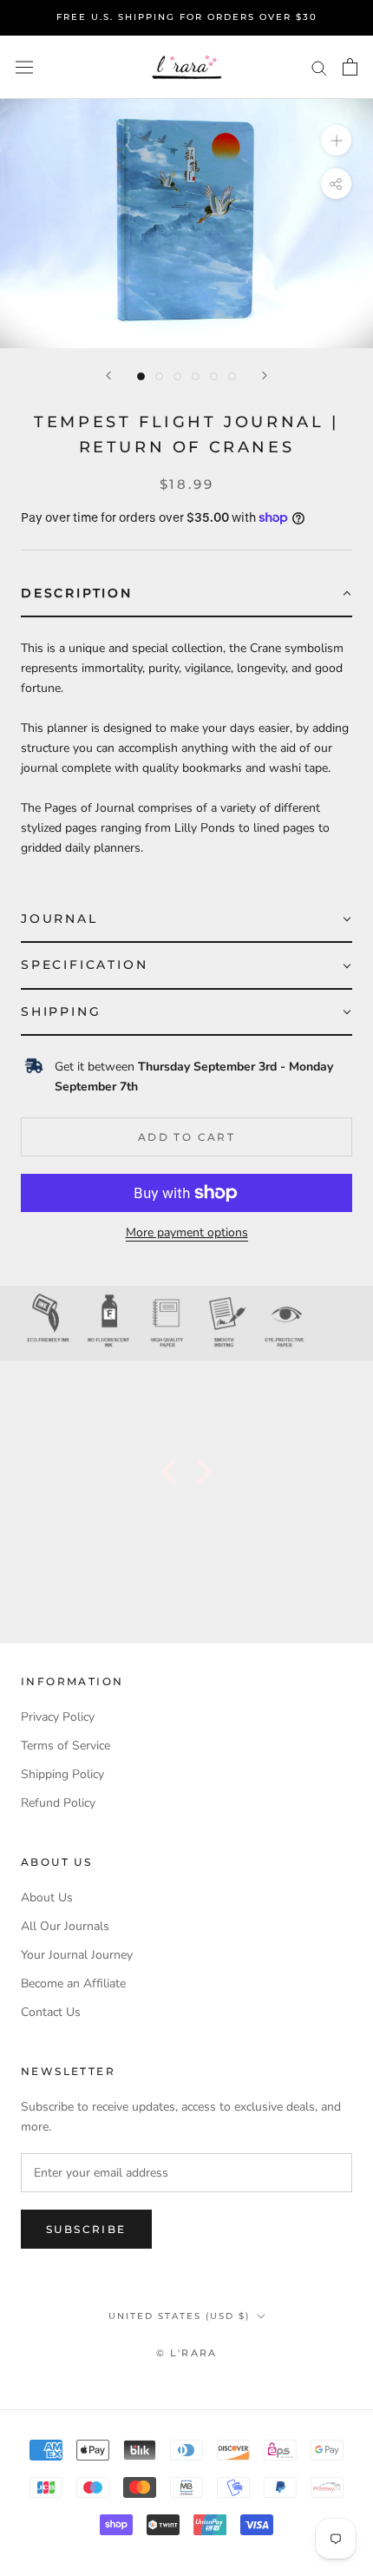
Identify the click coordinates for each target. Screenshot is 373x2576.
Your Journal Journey (77, 1955)
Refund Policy (58, 1803)
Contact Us (51, 2012)
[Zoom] (336, 140)
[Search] (319, 67)
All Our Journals (65, 1926)
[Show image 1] (141, 376)
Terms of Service (65, 1746)
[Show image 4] (196, 376)
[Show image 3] (177, 376)
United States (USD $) (179, 2316)
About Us (47, 1897)
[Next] (265, 376)
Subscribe (86, 2229)
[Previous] (108, 376)
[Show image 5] (214, 376)
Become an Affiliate (73, 1983)
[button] (186, 594)
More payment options (187, 1232)
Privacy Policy (58, 1717)
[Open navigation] (24, 67)
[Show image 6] (232, 376)
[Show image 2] (159, 376)
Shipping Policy (62, 1774)
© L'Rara (187, 2353)
